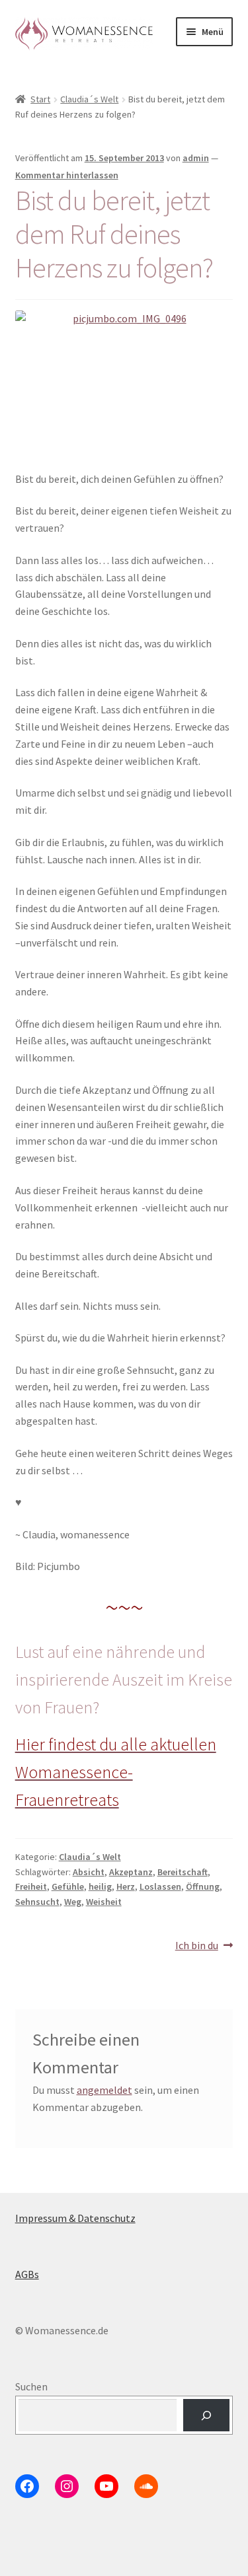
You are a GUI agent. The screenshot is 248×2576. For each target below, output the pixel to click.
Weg (73, 1902)
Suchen (31, 2386)
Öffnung (203, 1886)
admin (196, 158)
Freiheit (31, 1886)
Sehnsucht (37, 1902)
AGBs (27, 2274)
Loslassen (160, 1886)
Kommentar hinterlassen (67, 175)
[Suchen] (207, 2415)
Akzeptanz (131, 1872)
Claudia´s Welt (89, 99)
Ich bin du (197, 1946)
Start (40, 99)
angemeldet (104, 2090)
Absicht (89, 1872)
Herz (126, 1886)
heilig (100, 1886)
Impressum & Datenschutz (75, 2218)
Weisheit (104, 1902)
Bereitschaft (183, 1872)
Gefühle (68, 1886)
